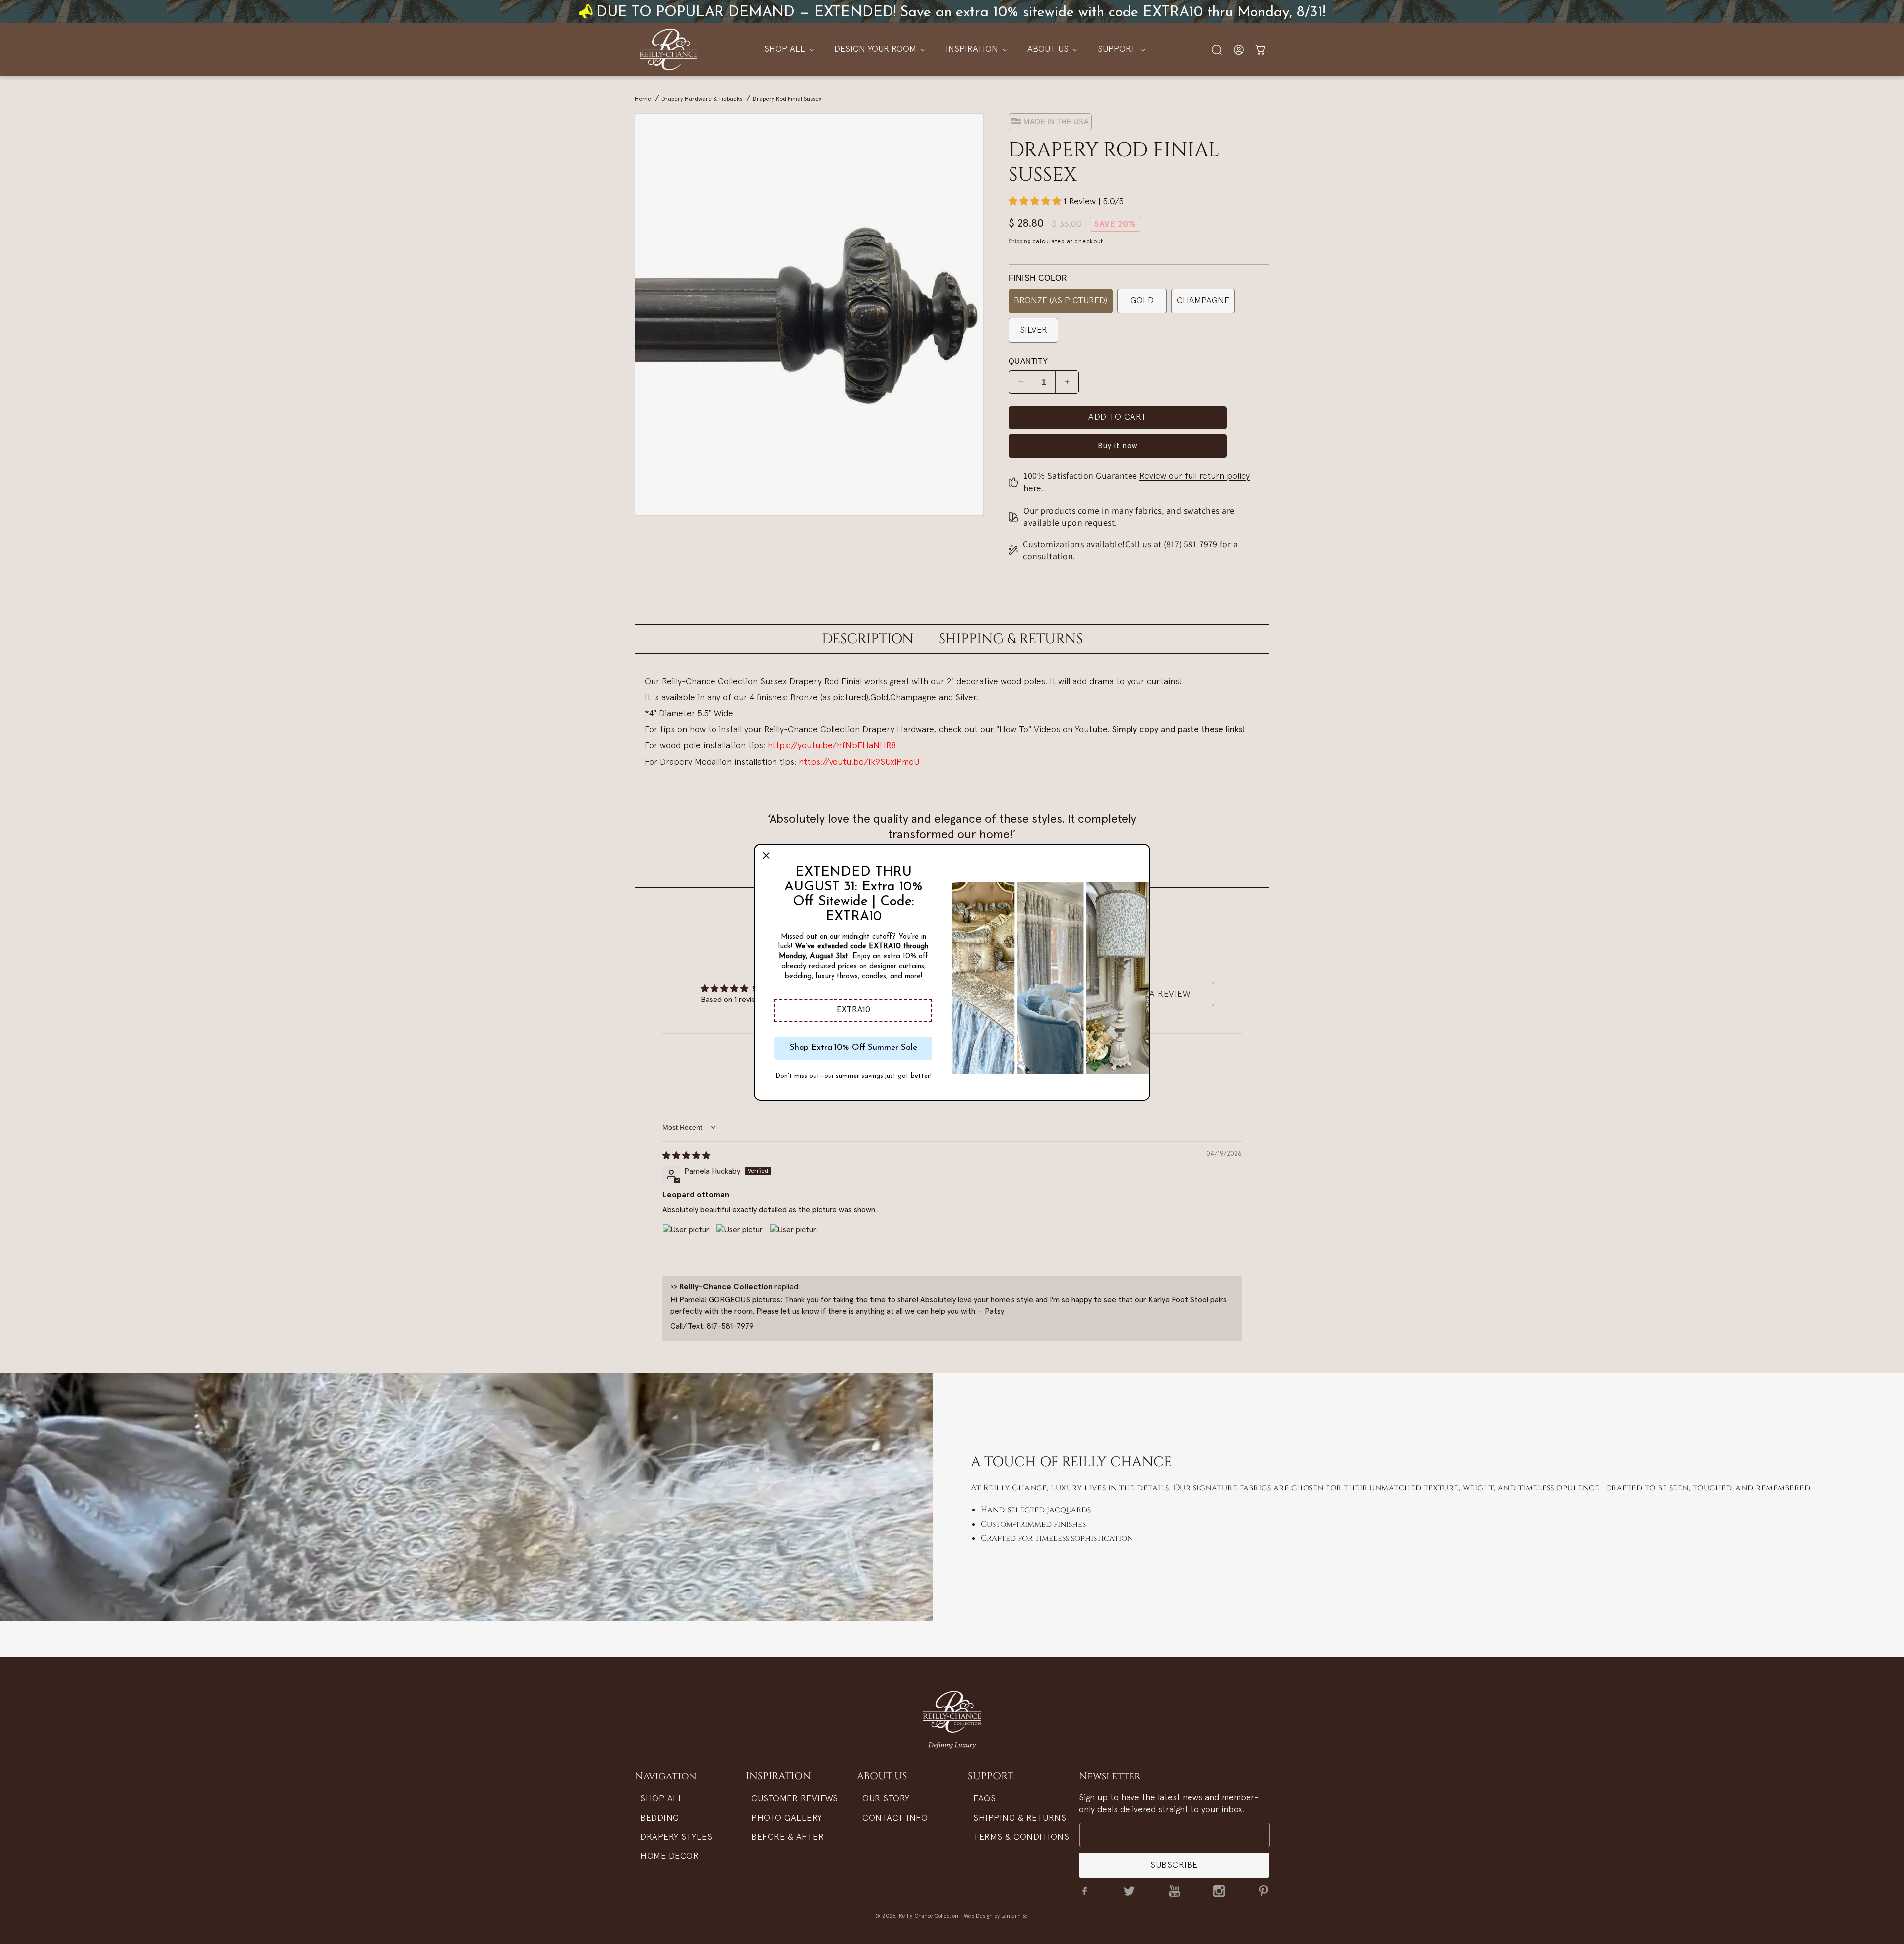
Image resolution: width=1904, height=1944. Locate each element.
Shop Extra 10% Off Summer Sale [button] (854, 1047)
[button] (853, 1010)
